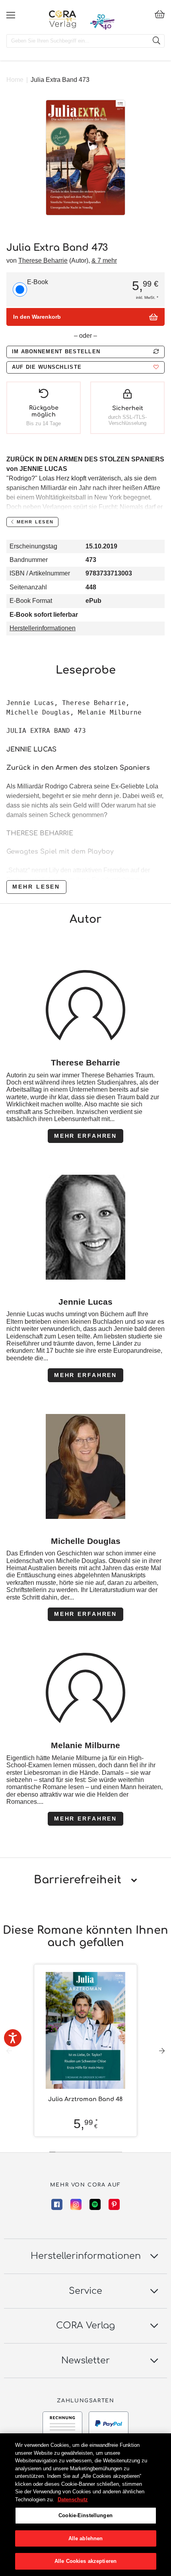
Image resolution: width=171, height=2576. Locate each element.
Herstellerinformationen (43, 628)
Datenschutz (73, 2499)
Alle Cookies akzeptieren (85, 2561)
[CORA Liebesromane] (63, 19)
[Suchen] (156, 41)
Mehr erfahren (85, 1136)
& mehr (104, 261)
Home (15, 80)
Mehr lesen (36, 887)
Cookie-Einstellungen (85, 2515)
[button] (85, 367)
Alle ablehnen (86, 2538)
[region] (85, 2505)
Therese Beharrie (43, 261)
